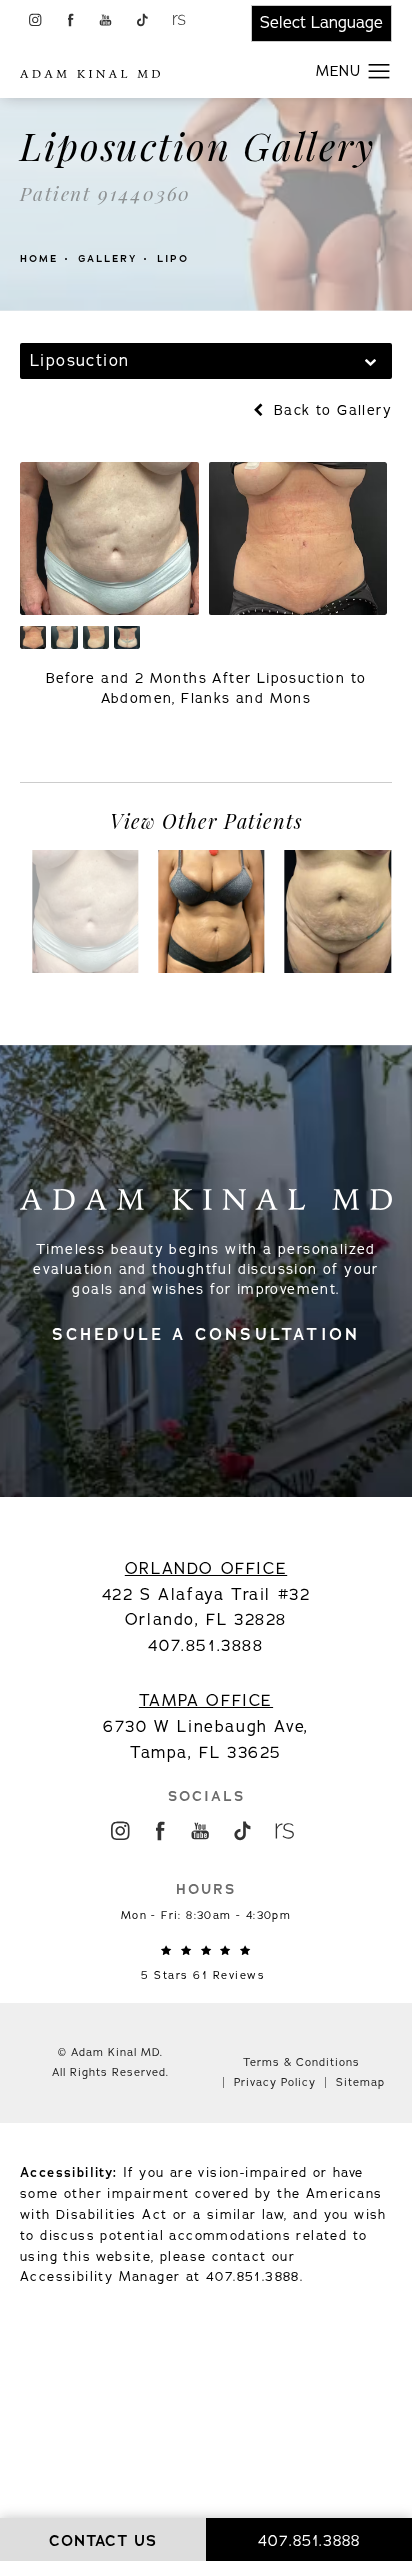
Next (351, 746)
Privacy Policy (275, 2082)
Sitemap (360, 2082)
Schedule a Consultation (206, 1334)
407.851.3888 (253, 2277)
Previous (78, 746)
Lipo (173, 258)
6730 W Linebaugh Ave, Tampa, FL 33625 (206, 1726)
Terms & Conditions (301, 2062)
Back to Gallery (330, 410)
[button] (34, 19)
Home (39, 258)
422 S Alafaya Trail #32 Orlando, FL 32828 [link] (206, 1594)
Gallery (107, 258)
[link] (206, 1964)
